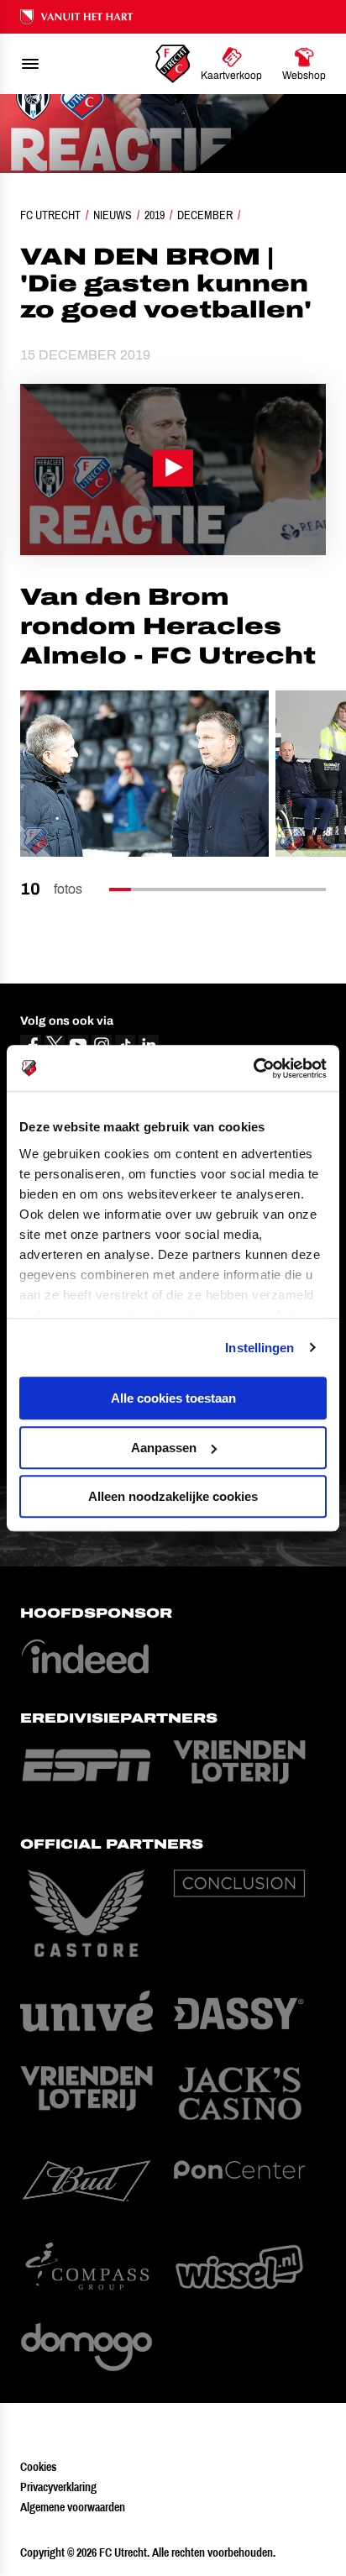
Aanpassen (164, 1448)
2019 (155, 215)
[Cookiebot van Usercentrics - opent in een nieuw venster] (253, 1068)
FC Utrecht (50, 215)
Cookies (38, 2467)
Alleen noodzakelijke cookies (173, 1496)
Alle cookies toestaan (173, 1398)
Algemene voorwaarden (73, 2507)
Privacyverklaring (58, 2487)
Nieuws (113, 215)
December (205, 215)
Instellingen (259, 1348)
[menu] (30, 64)
